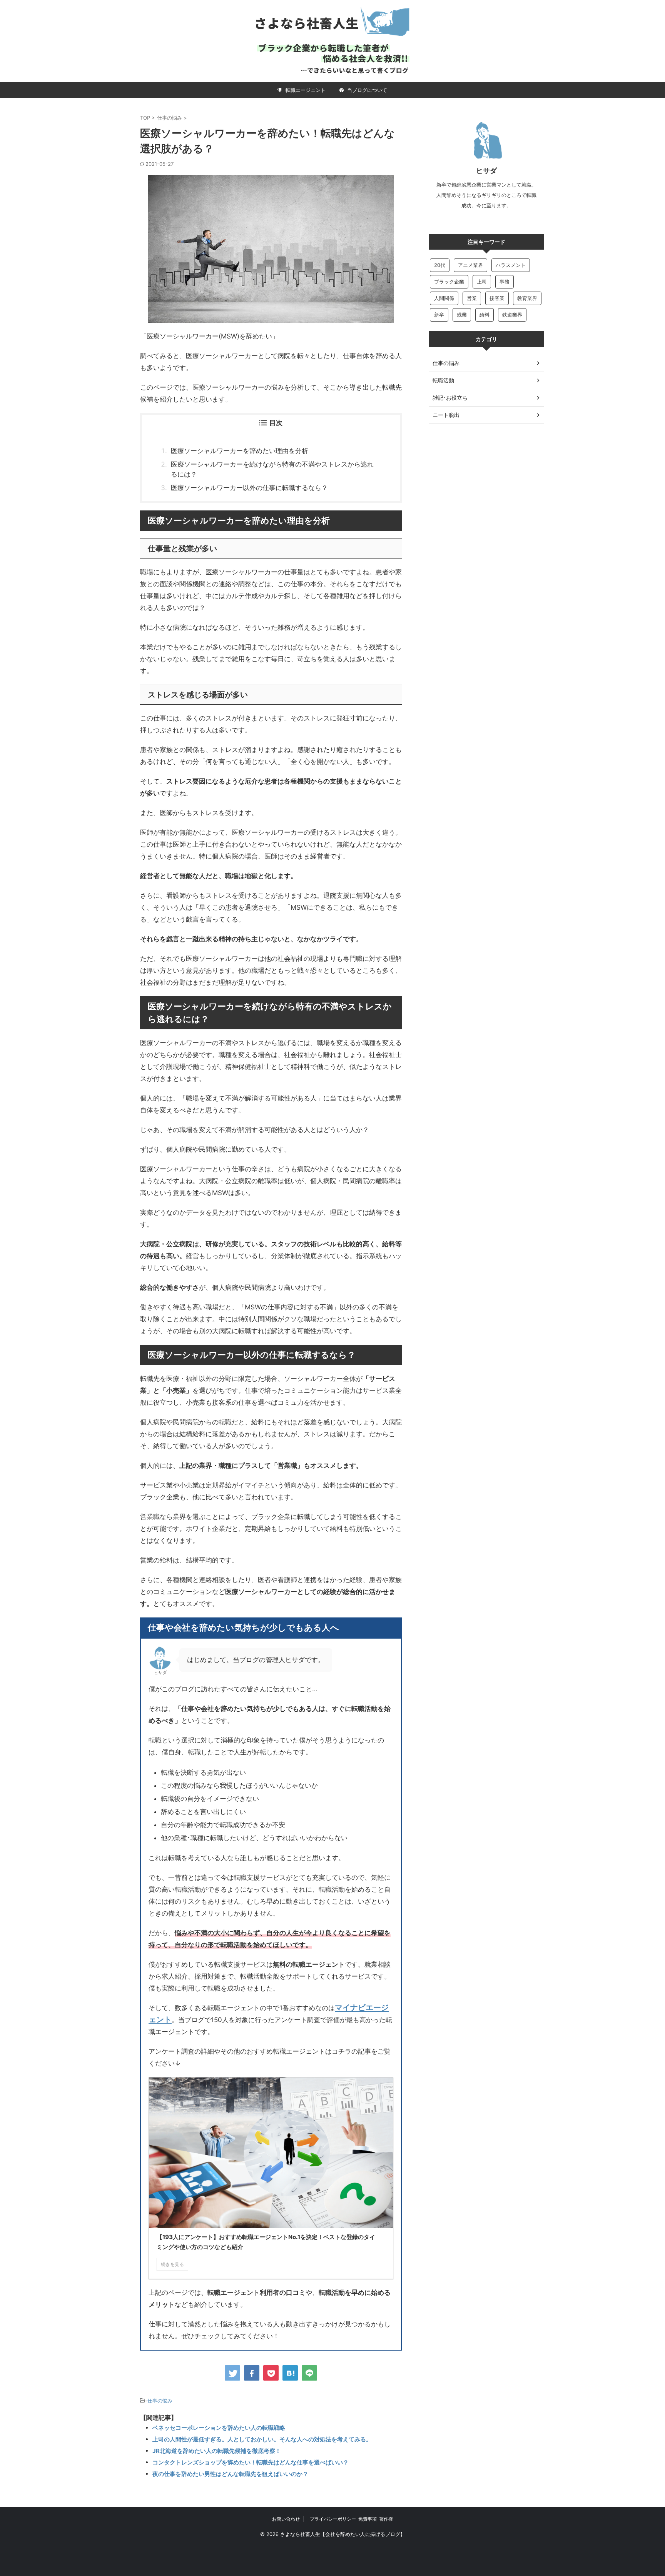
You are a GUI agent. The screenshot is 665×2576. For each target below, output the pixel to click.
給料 (485, 315)
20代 (440, 265)
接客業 (497, 298)
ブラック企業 (449, 282)
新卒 (439, 315)
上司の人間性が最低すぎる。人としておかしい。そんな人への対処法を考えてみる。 (262, 2439)
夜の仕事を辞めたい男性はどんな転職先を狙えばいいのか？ (230, 2474)
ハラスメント (511, 265)
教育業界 (527, 298)
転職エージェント (305, 90)
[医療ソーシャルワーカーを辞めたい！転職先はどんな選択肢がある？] (290, 2373)
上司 (482, 282)
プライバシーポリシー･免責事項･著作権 (351, 2519)
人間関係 (444, 298)
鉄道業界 (512, 315)
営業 (472, 298)
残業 (462, 315)
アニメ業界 (470, 265)
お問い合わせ (286, 2519)
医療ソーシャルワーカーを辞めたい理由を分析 (240, 451)
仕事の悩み (160, 2401)
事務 (505, 282)
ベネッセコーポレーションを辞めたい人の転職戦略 (219, 2428)
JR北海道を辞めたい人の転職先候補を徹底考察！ (217, 2451)
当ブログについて (366, 90)
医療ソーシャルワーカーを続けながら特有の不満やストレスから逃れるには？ (272, 469)
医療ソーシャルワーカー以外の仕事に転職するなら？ (249, 488)
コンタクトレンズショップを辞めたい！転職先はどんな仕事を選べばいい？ (251, 2462)
